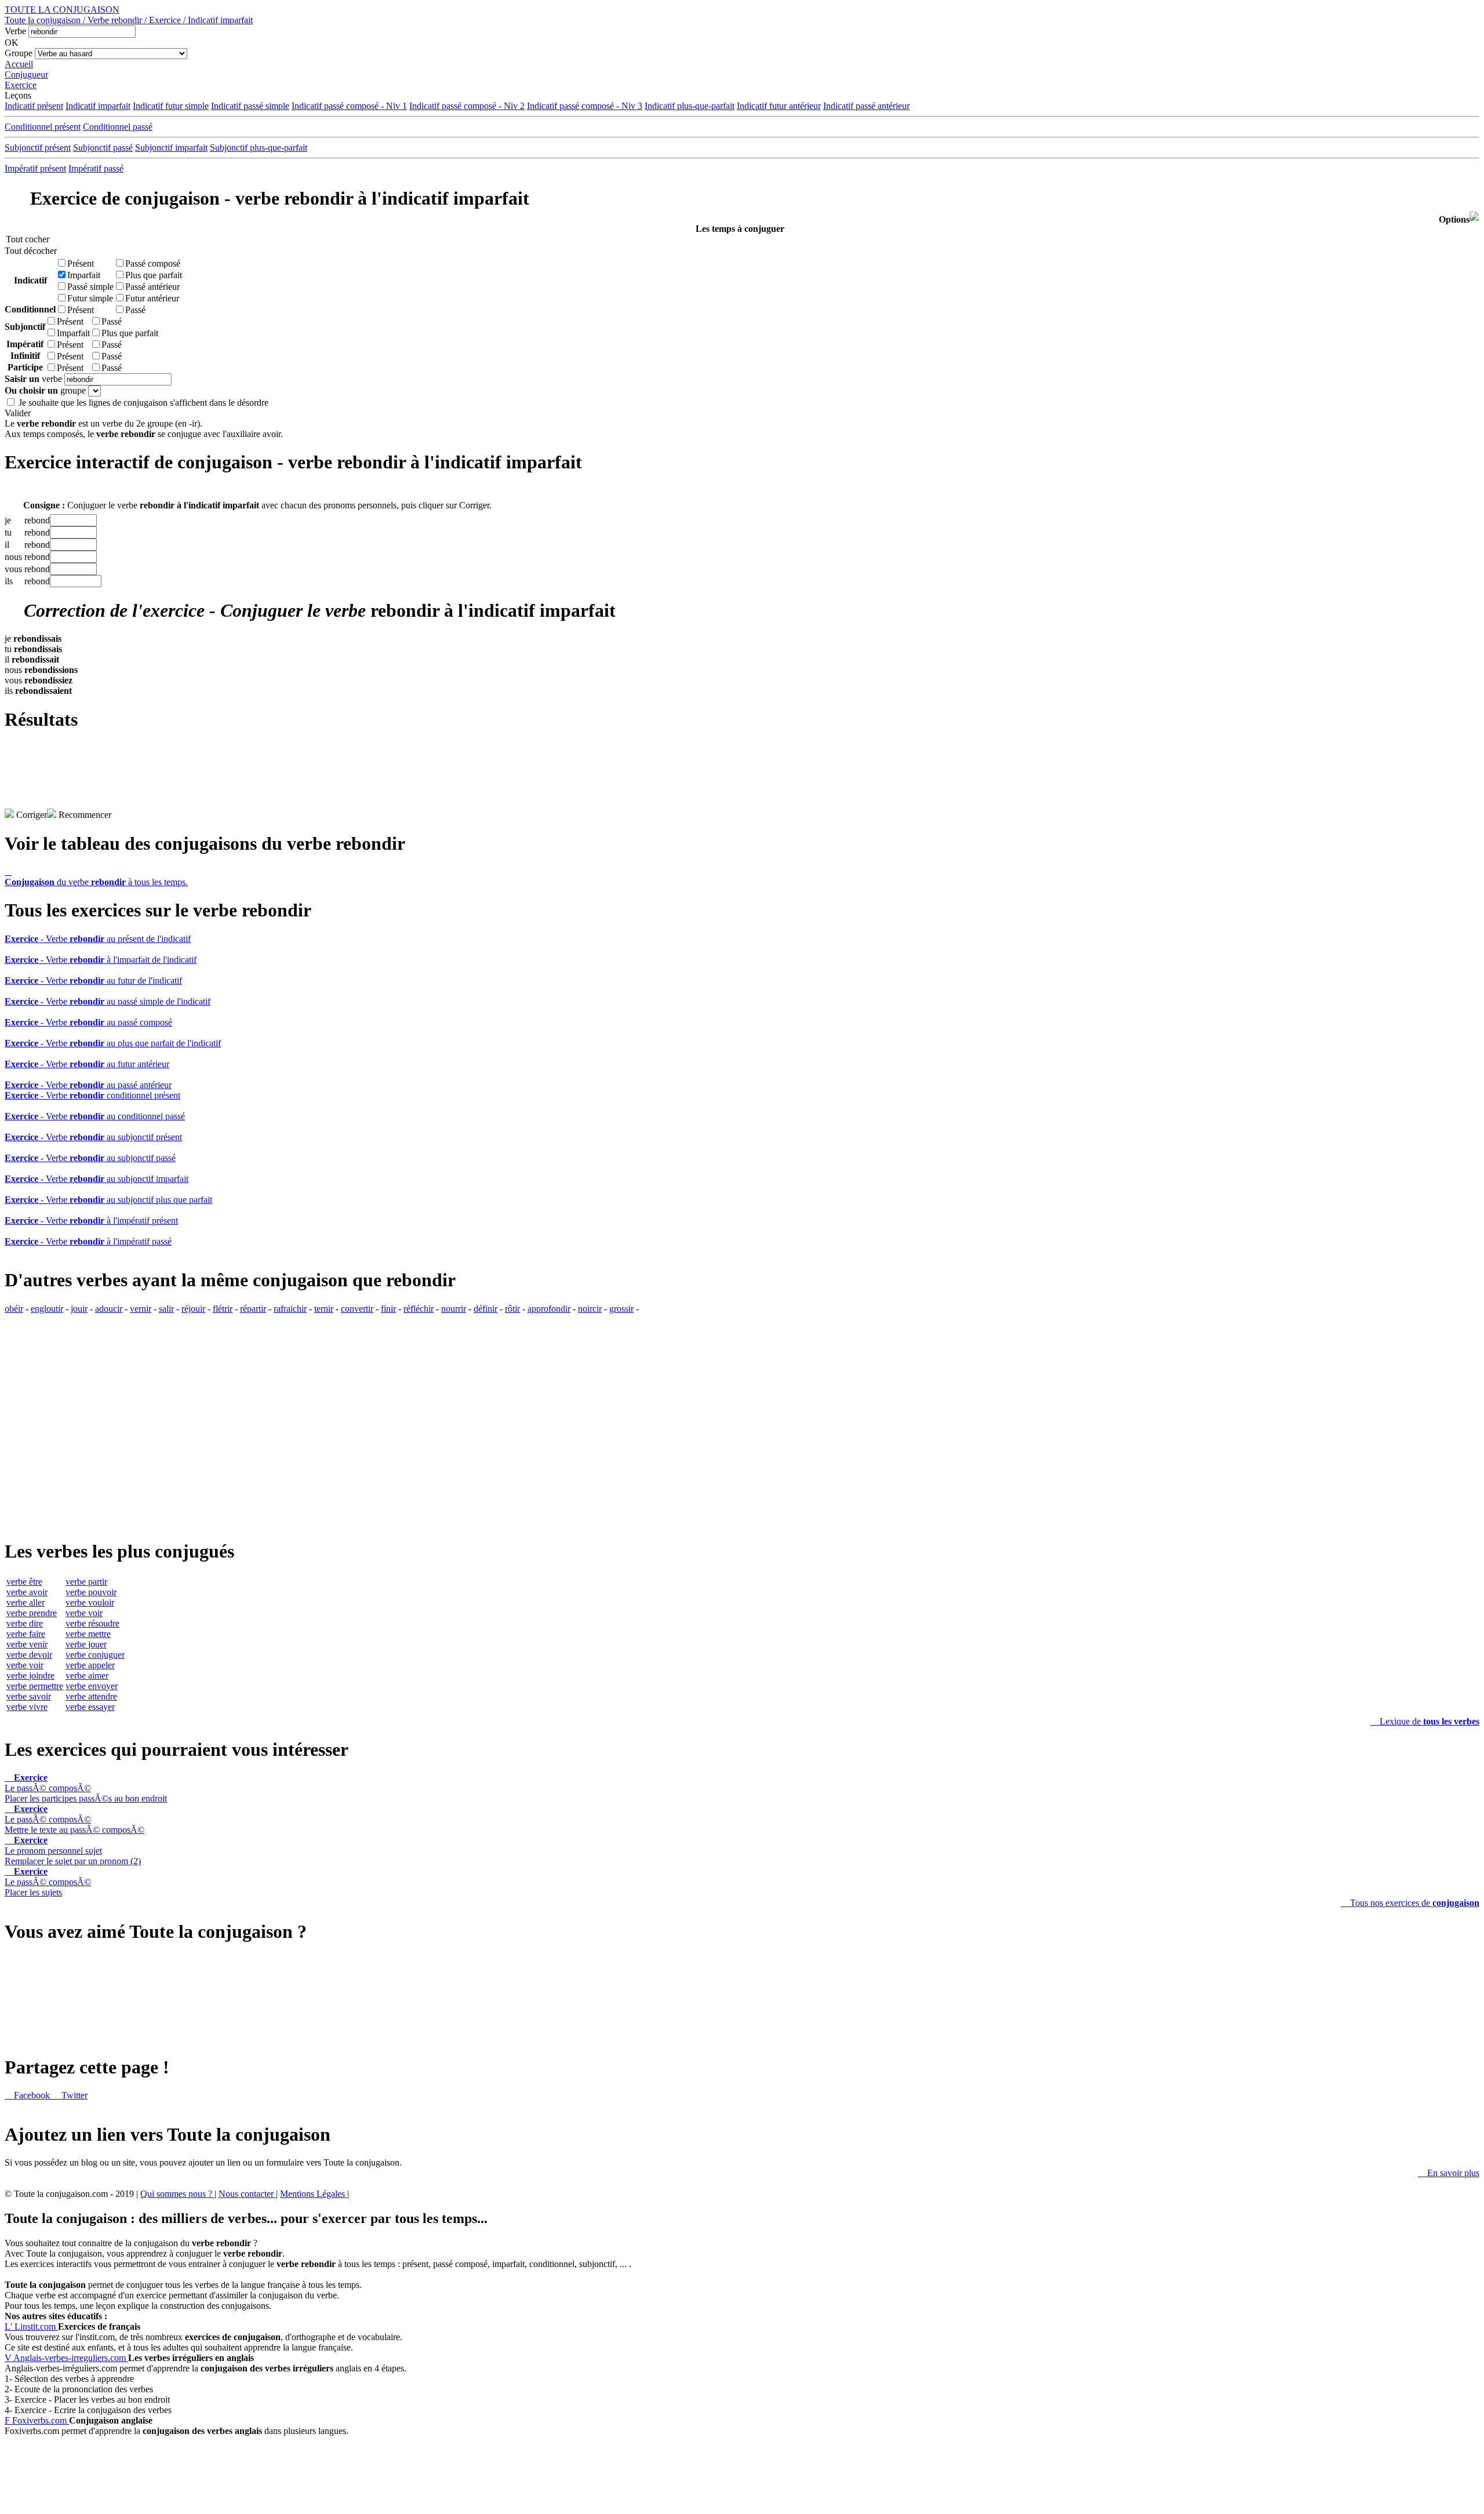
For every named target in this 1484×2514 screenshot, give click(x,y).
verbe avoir (27, 1592)
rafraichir (290, 1309)
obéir (14, 1309)
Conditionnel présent (43, 127)
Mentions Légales (314, 2194)
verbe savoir (29, 1696)
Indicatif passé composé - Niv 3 (585, 106)
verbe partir (86, 1582)
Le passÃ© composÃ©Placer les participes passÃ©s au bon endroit (86, 1788)
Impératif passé (96, 168)
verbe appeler (90, 1665)
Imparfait (84, 275)
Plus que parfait (154, 275)
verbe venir (27, 1644)
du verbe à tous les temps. (96, 877)
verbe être (24, 1582)
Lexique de (1425, 1721)
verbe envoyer (92, 1686)
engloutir (47, 1309)
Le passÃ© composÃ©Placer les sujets (48, 1882)
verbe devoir (29, 1655)
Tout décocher (28, 251)
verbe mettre (88, 1634)
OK (12, 43)
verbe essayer (90, 1707)
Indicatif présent (34, 106)
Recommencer (84, 815)
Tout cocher (28, 239)
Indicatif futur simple (171, 106)
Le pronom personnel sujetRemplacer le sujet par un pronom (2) (73, 1851)
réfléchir (419, 1309)
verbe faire (26, 1634)
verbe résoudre (92, 1623)
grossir (621, 1309)
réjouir (193, 1309)
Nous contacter (247, 2194)
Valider (18, 413)
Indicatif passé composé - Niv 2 (467, 106)
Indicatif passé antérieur (866, 106)
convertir (357, 1309)
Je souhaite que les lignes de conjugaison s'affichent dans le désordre (143, 403)
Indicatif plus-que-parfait (690, 106)
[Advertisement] (742, 783)
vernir (141, 1309)
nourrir (454, 1309)
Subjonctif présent (38, 148)
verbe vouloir (90, 1602)
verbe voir (25, 1665)
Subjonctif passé (103, 148)
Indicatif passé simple (250, 106)
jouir (79, 1309)
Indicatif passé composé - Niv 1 (349, 106)
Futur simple (90, 298)
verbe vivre (27, 1707)
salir (166, 1309)
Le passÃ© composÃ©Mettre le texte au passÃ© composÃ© (74, 1819)
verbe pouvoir (91, 1592)
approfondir (549, 1309)
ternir (324, 1309)
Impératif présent (35, 168)
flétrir (223, 1309)
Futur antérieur (152, 298)
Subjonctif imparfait (171, 148)
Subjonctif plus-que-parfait (259, 148)
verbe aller (26, 1602)
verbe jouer (86, 1644)
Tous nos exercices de (1410, 1903)
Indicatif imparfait (98, 106)
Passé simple (90, 287)
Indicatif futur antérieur (779, 106)
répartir (253, 1309)
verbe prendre (32, 1613)
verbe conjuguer (95, 1655)
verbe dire (25, 1623)
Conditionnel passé (118, 127)
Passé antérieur (152, 287)
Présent (81, 263)
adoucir (109, 1309)
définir (485, 1309)
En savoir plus (1449, 2173)
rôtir (512, 1309)
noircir (590, 1309)
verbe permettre (35, 1686)
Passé (135, 310)
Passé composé (153, 263)
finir (388, 1309)
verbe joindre (30, 1676)
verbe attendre (91, 1696)
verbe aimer (87, 1676)
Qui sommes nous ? (177, 2194)
